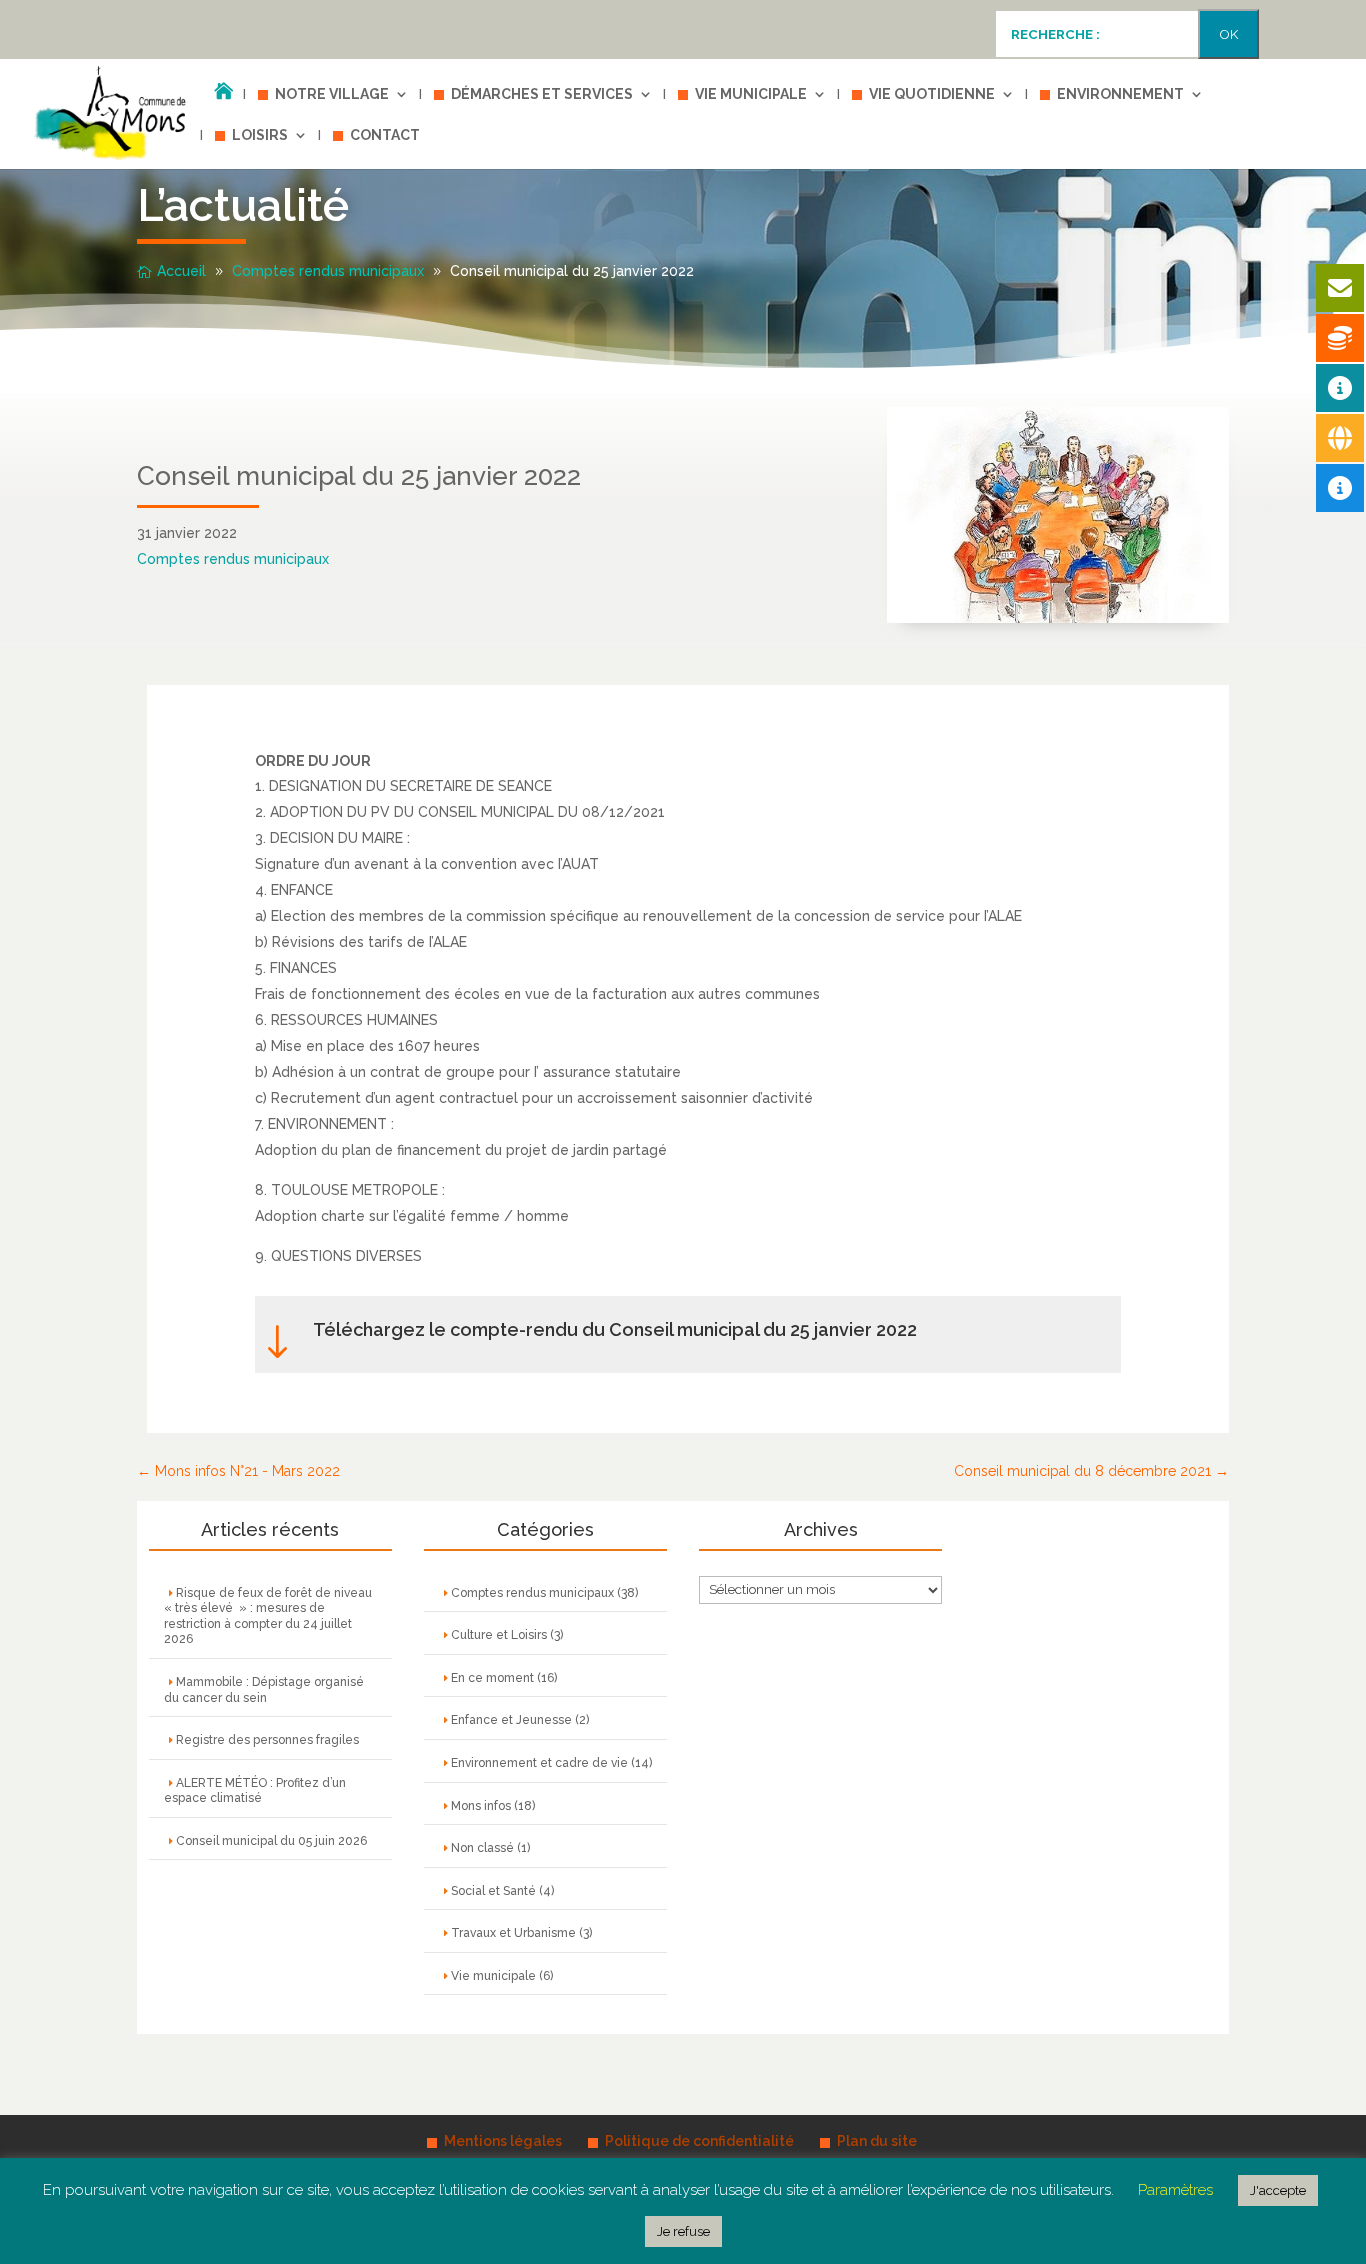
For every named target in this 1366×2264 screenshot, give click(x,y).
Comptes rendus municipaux (233, 559)
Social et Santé (493, 1891)
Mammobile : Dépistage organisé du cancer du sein (264, 1690)
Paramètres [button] (1175, 2190)
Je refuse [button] (683, 2231)
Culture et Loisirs (499, 1635)
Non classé (482, 1848)
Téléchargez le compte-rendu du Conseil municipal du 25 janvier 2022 (615, 1329)
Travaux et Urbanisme (513, 1933)
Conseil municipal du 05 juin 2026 (271, 1841)
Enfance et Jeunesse (511, 1720)
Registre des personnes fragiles (267, 1740)
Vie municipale (493, 1976)
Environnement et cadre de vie (539, 1763)
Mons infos (481, 1806)
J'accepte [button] (1278, 2190)
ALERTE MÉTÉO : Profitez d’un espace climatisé (255, 1791)
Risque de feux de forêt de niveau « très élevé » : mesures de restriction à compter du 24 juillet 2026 (269, 1616)
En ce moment (492, 1678)
